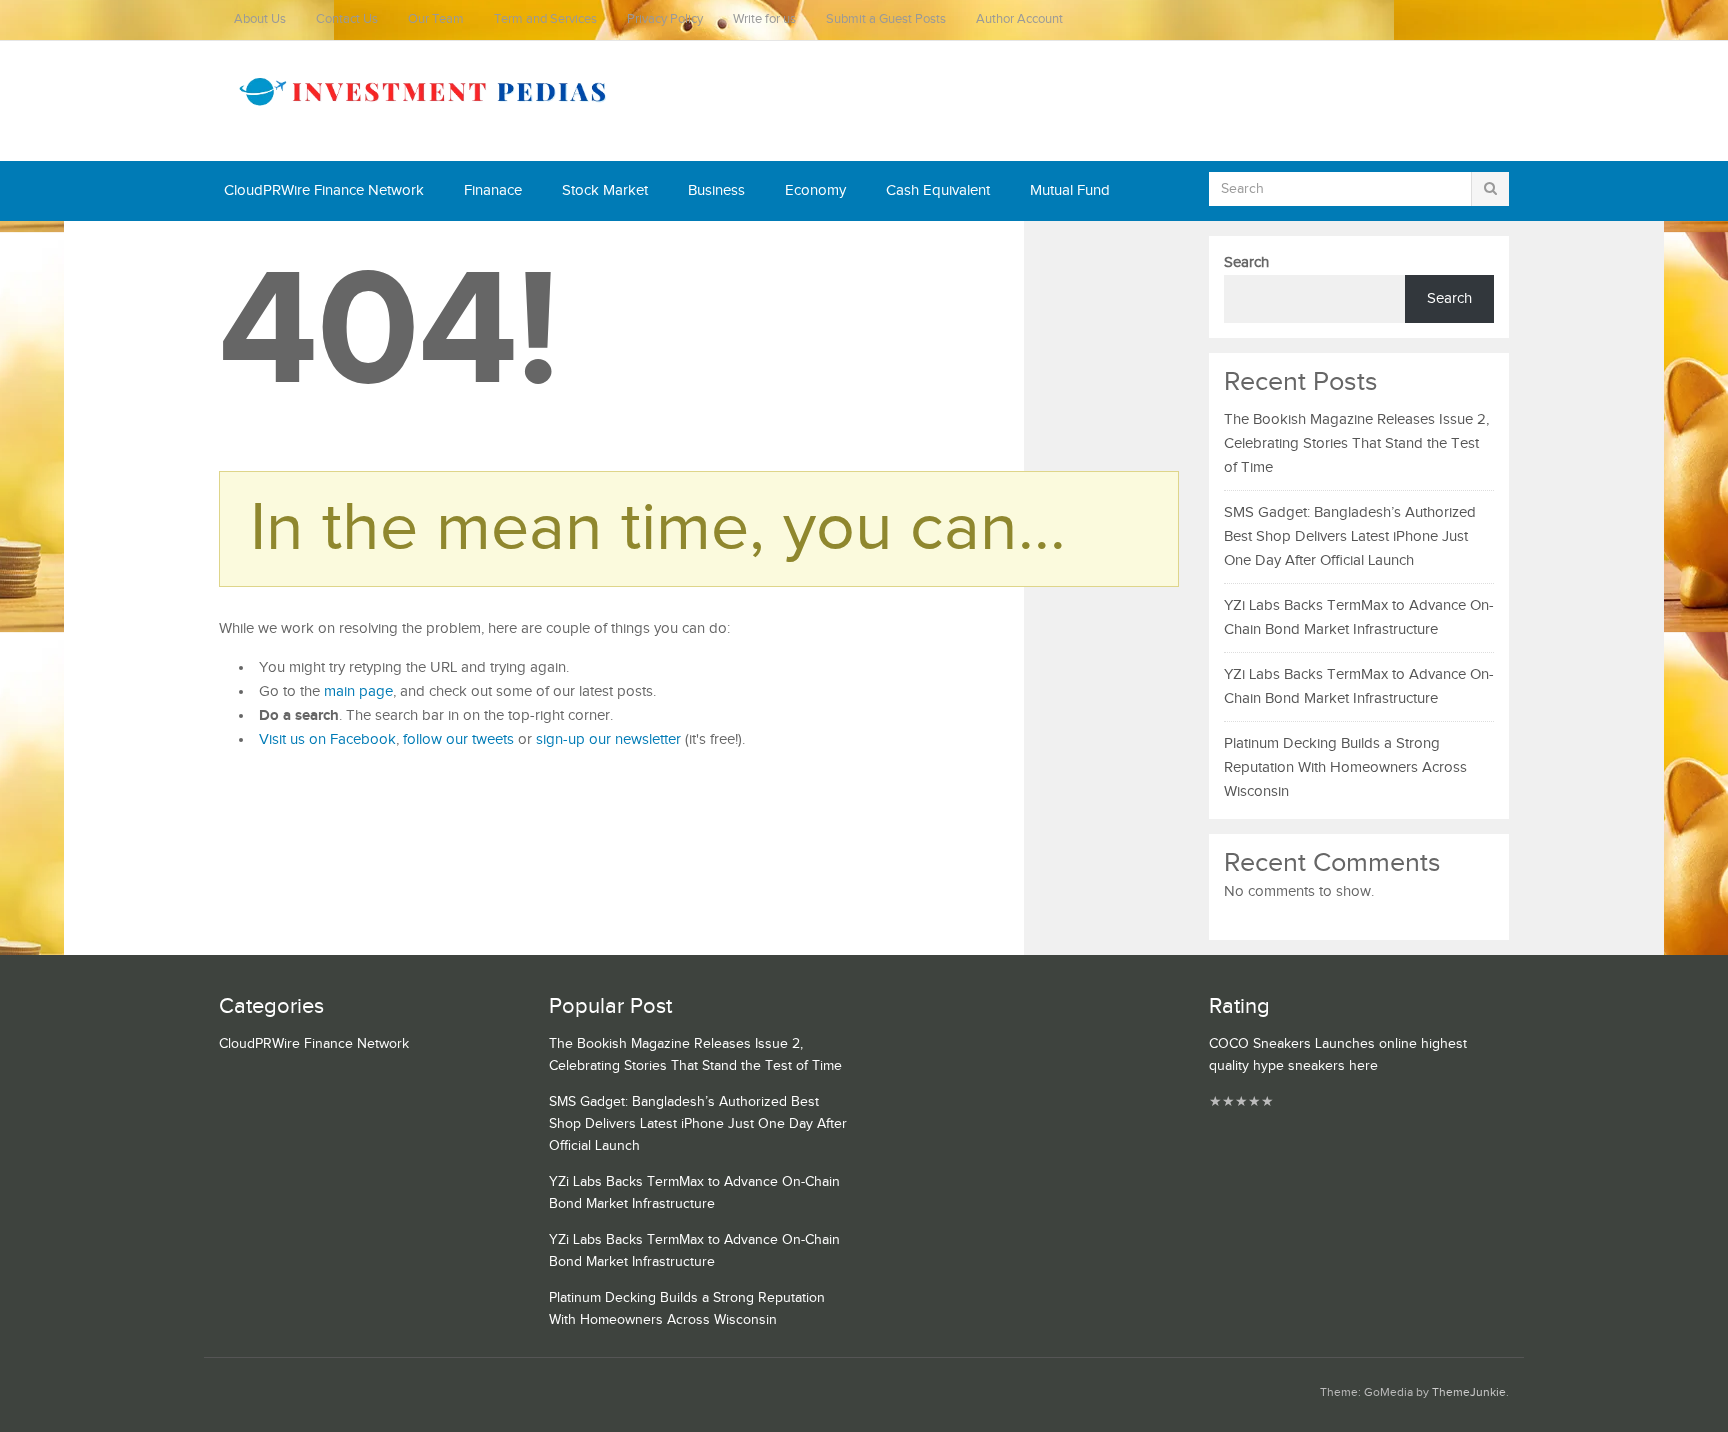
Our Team (436, 19)
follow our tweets (458, 739)
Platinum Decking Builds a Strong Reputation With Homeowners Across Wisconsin (1345, 767)
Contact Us (347, 19)
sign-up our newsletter (608, 739)
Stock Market (605, 190)
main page (358, 691)
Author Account (1019, 19)
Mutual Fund (1070, 190)
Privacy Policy (665, 19)
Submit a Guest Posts (886, 19)
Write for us (764, 19)
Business (716, 190)
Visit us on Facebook (327, 739)
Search (1246, 262)
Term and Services (545, 19)
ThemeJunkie (1469, 1392)
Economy (815, 190)
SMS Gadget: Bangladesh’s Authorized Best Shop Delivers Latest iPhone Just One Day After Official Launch (1350, 536)
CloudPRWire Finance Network (324, 190)
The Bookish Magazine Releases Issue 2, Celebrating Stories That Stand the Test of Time (1356, 443)
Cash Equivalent (938, 190)
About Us (260, 19)
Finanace (493, 190)
